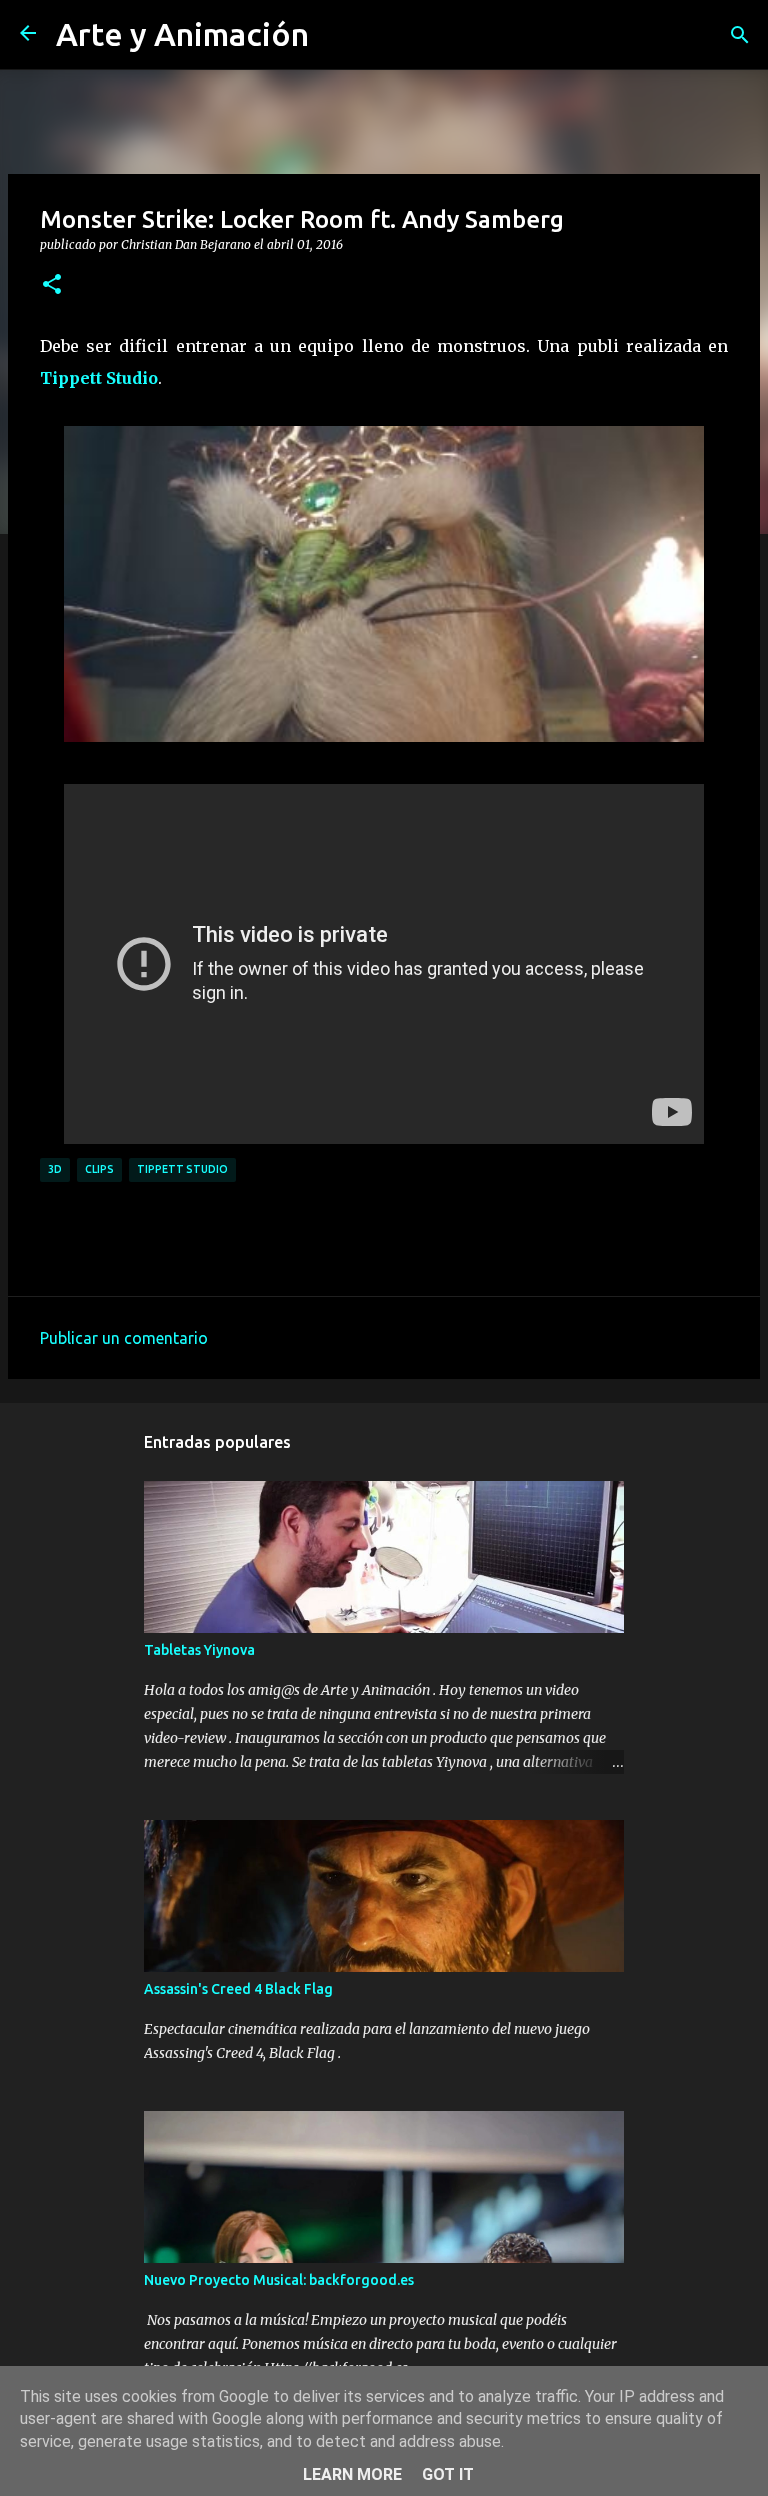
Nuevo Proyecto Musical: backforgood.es (279, 2280)
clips (99, 1169)
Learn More (352, 2474)
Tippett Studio (99, 378)
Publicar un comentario (124, 1338)
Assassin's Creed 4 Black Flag (238, 1989)
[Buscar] (740, 35)
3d (55, 1169)
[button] (52, 285)
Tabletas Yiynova (199, 1650)
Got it (448, 2474)
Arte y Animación (182, 34)
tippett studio (182, 1169)
